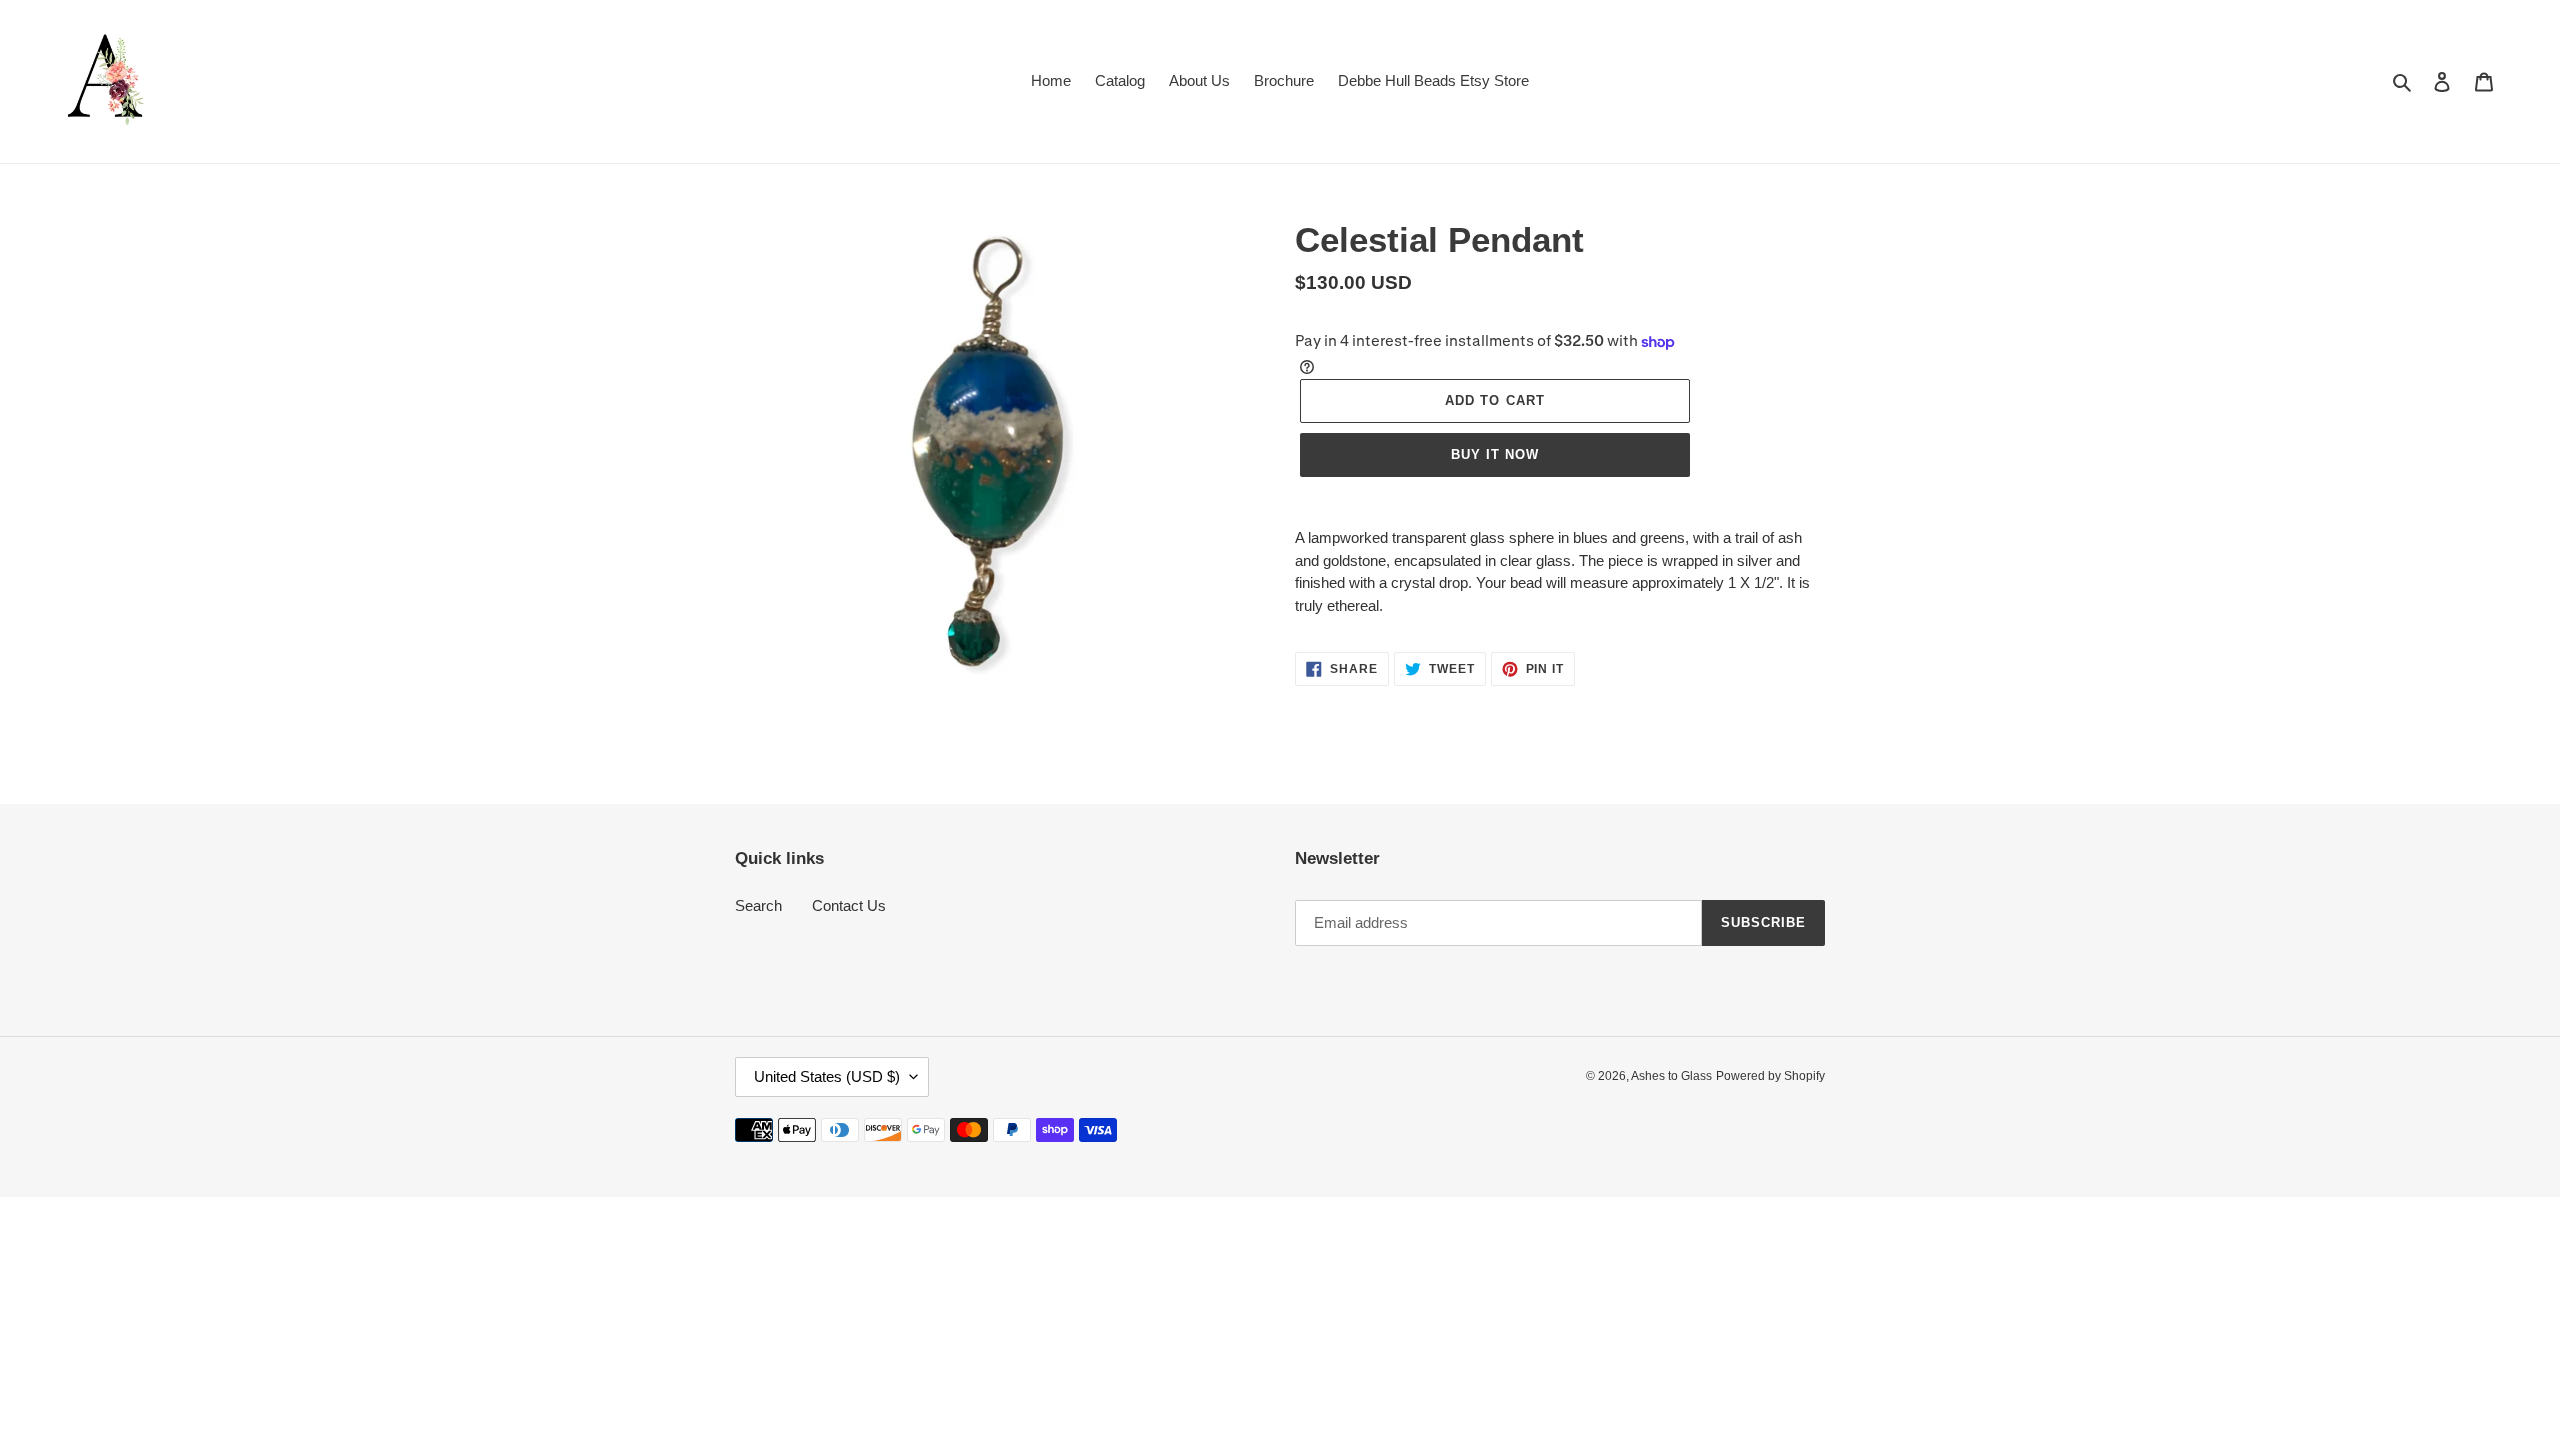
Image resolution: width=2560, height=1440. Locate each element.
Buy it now (1495, 454)
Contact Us (849, 905)
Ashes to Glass (1671, 1076)
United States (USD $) (827, 1076)
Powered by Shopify (1770, 1076)
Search (758, 905)
